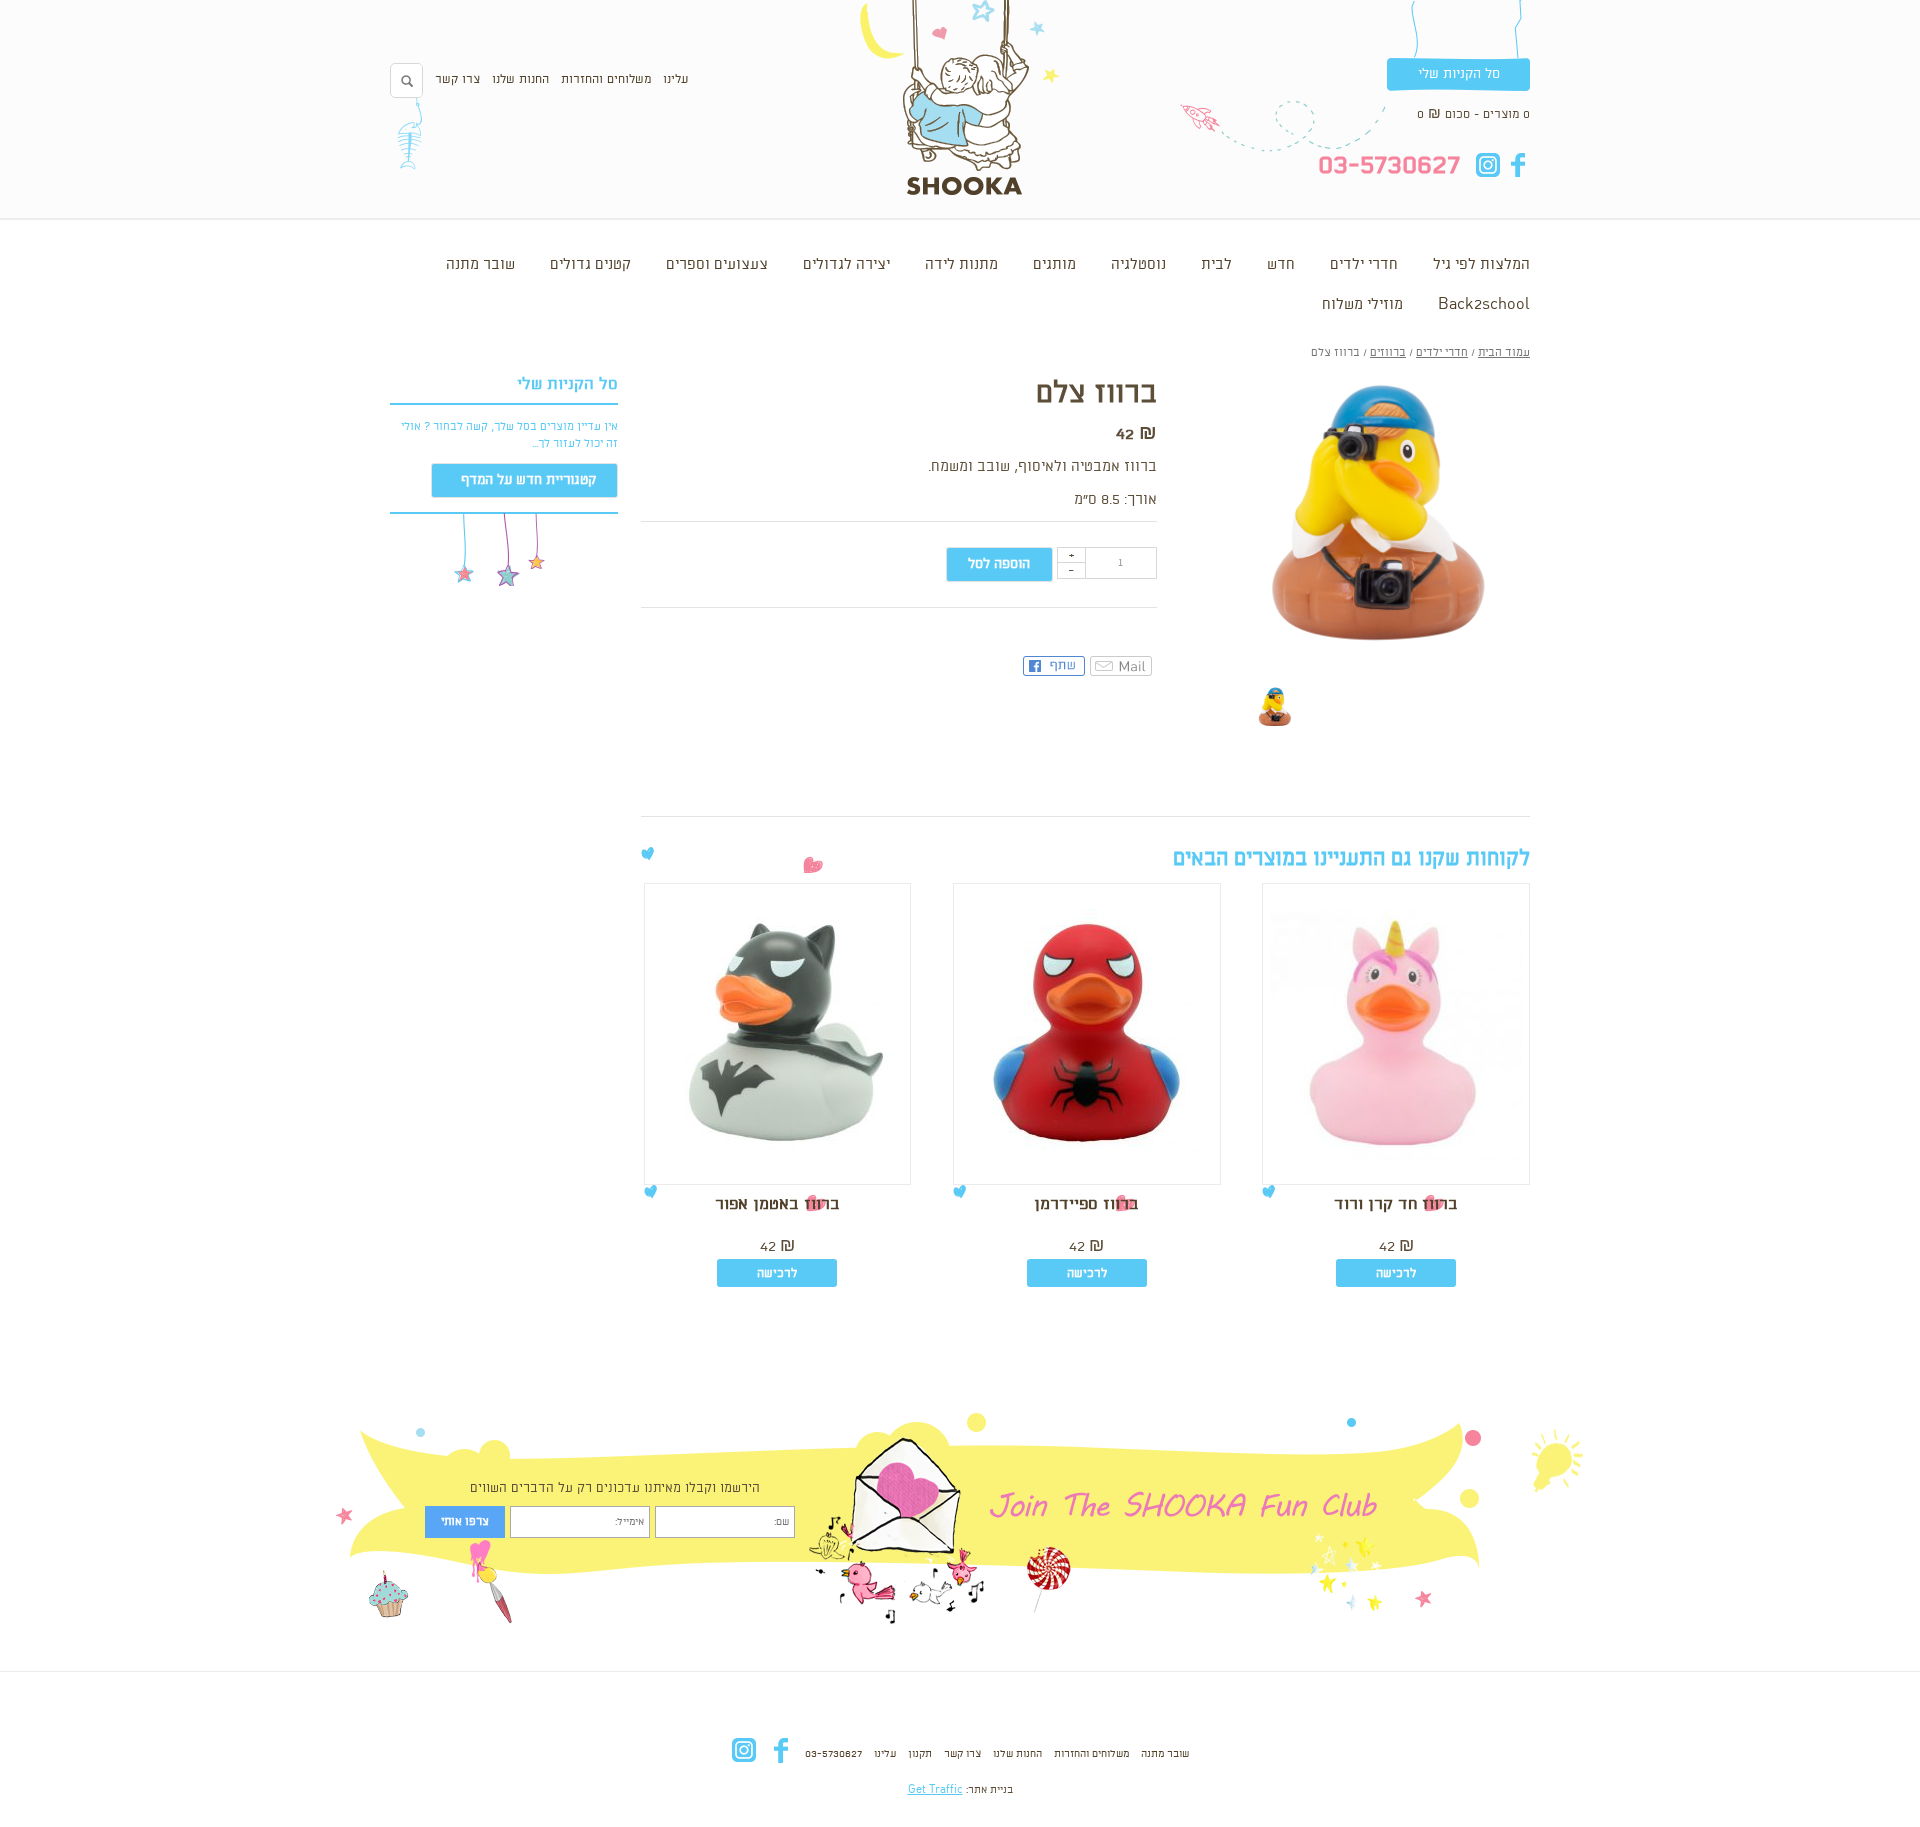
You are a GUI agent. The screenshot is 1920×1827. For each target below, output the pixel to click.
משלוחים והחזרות (606, 79)
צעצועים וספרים (717, 265)
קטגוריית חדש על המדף (528, 480)
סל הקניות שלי (1459, 74)
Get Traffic (935, 1790)
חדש (1281, 265)
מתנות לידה (961, 265)
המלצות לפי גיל (1481, 265)
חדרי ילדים (1364, 265)
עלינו (675, 79)
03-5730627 (833, 1754)
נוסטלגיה (1138, 265)
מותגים (1054, 265)
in (1487, 165)
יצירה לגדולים (846, 265)
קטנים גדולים (590, 265)
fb (1517, 165)
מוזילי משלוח (1362, 305)
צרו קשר (457, 79)
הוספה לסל (999, 564)
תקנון (920, 1754)
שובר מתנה (480, 265)
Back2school (1484, 305)
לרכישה (1396, 1273)
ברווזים (1388, 353)
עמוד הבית (1504, 353)
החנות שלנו (520, 79)
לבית (1216, 265)
